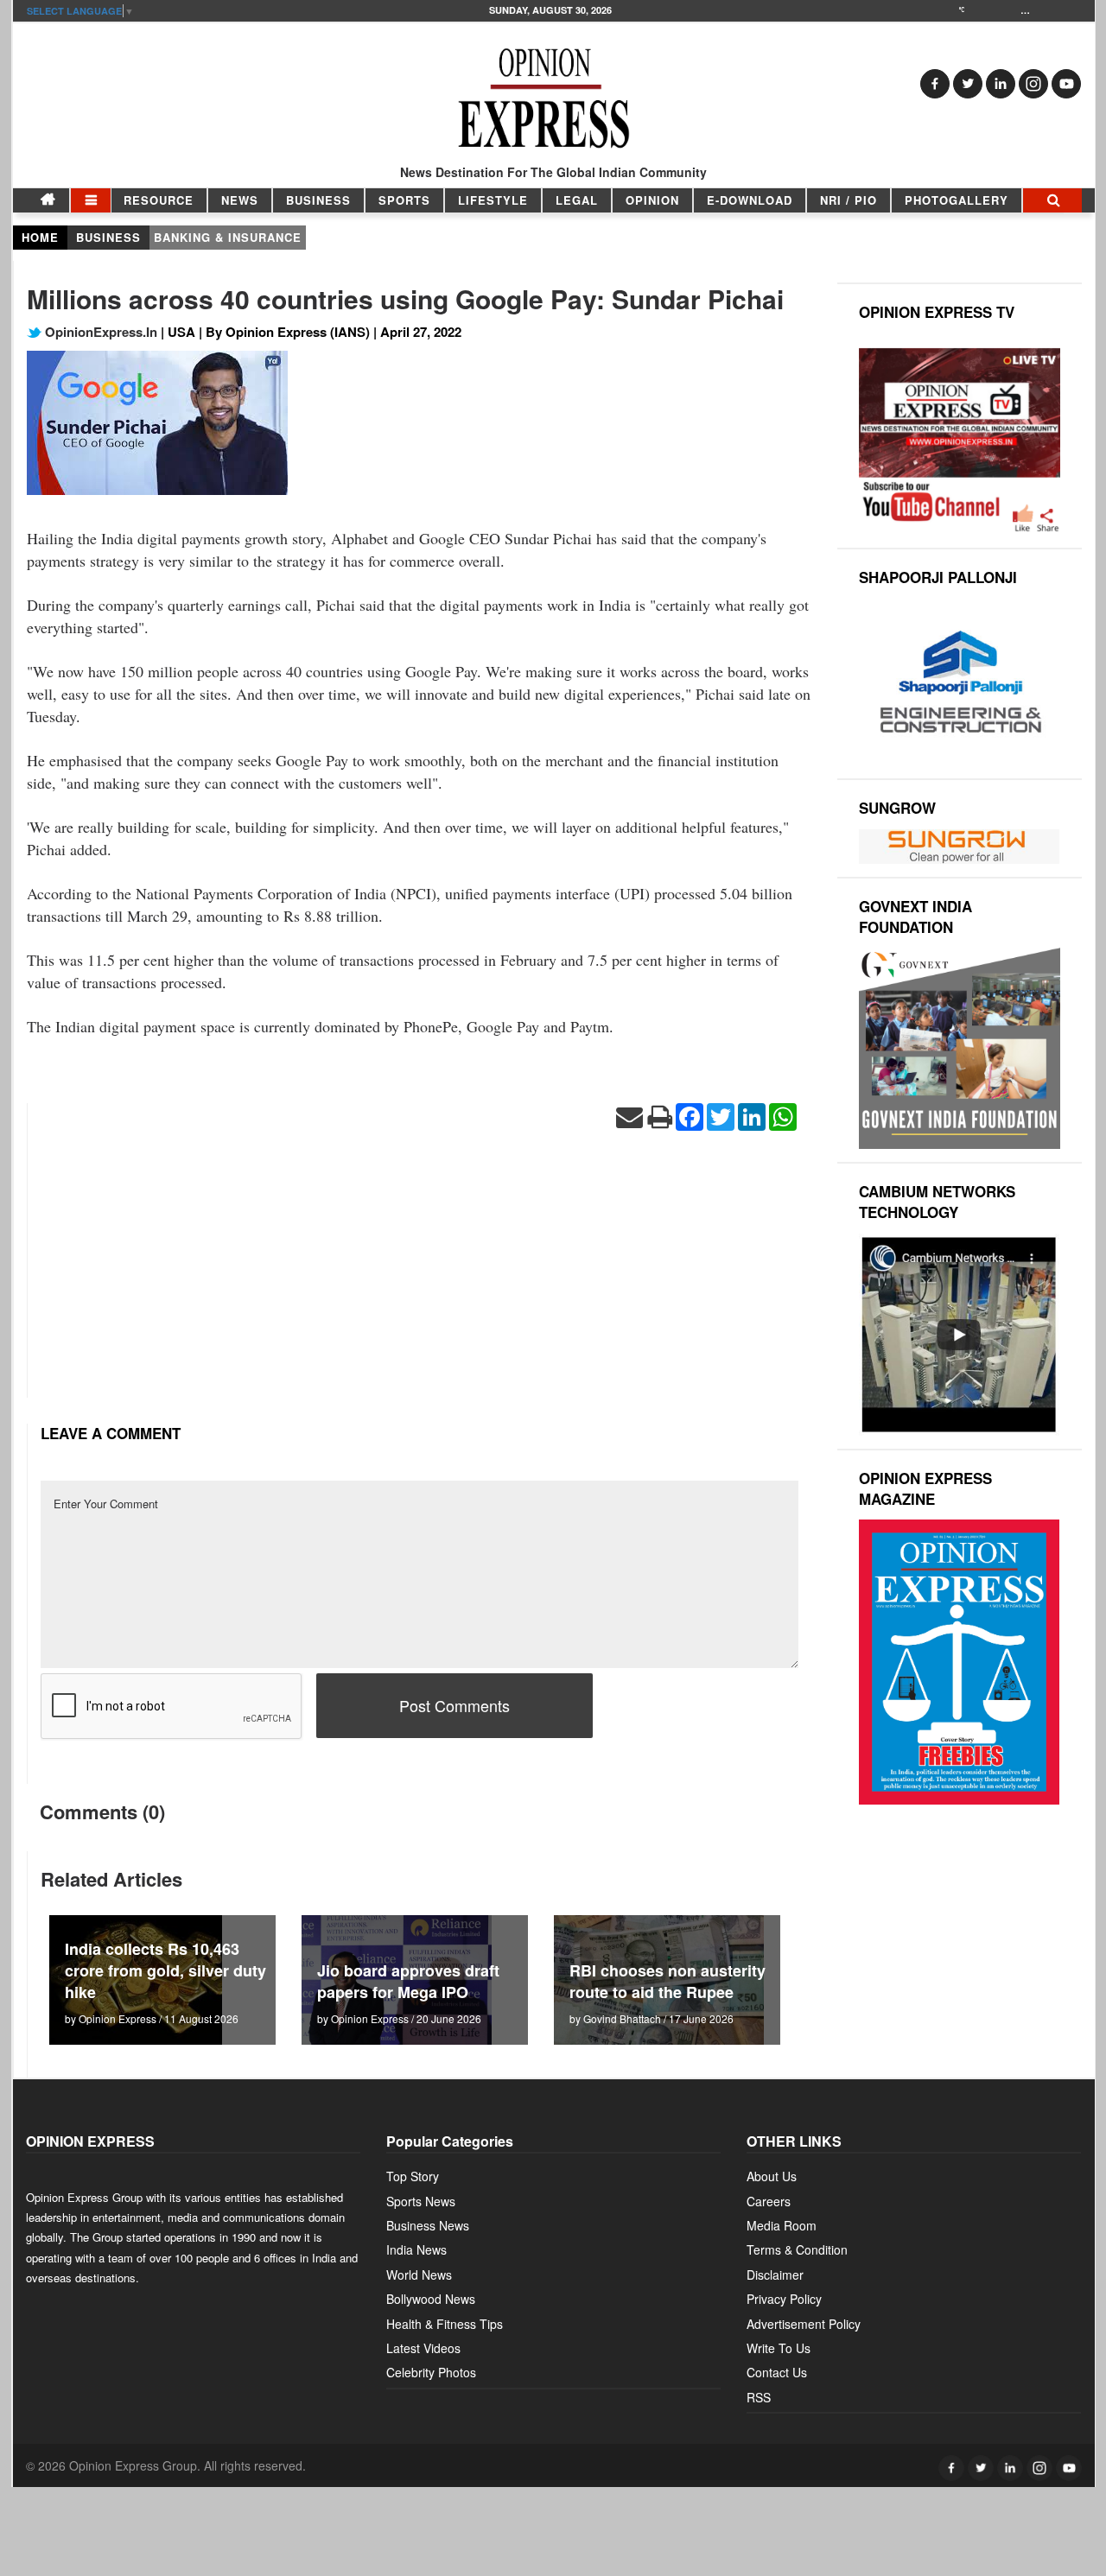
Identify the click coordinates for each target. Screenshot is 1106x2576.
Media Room (782, 2225)
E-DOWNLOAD (750, 200)
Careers (769, 2201)
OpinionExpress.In (99, 332)
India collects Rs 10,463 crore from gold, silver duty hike (165, 1970)
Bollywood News (431, 2299)
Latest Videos (423, 2348)
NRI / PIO (849, 200)
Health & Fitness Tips (445, 2324)
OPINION (652, 200)
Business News (428, 2225)
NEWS (240, 200)
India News (416, 2249)
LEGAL (577, 200)
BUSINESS (318, 200)
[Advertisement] (420, 1277)
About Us (772, 2176)
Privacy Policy (784, 2299)
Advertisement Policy (804, 2324)
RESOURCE (159, 200)
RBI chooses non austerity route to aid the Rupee (667, 1981)
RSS (759, 2397)
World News (419, 2275)
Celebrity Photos (431, 2372)
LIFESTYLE (493, 200)
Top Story (413, 2176)
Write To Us (779, 2348)
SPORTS (404, 200)
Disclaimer (775, 2275)
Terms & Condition (797, 2249)
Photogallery (957, 200)
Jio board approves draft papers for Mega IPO (408, 1981)
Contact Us (777, 2372)
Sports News (421, 2201)
